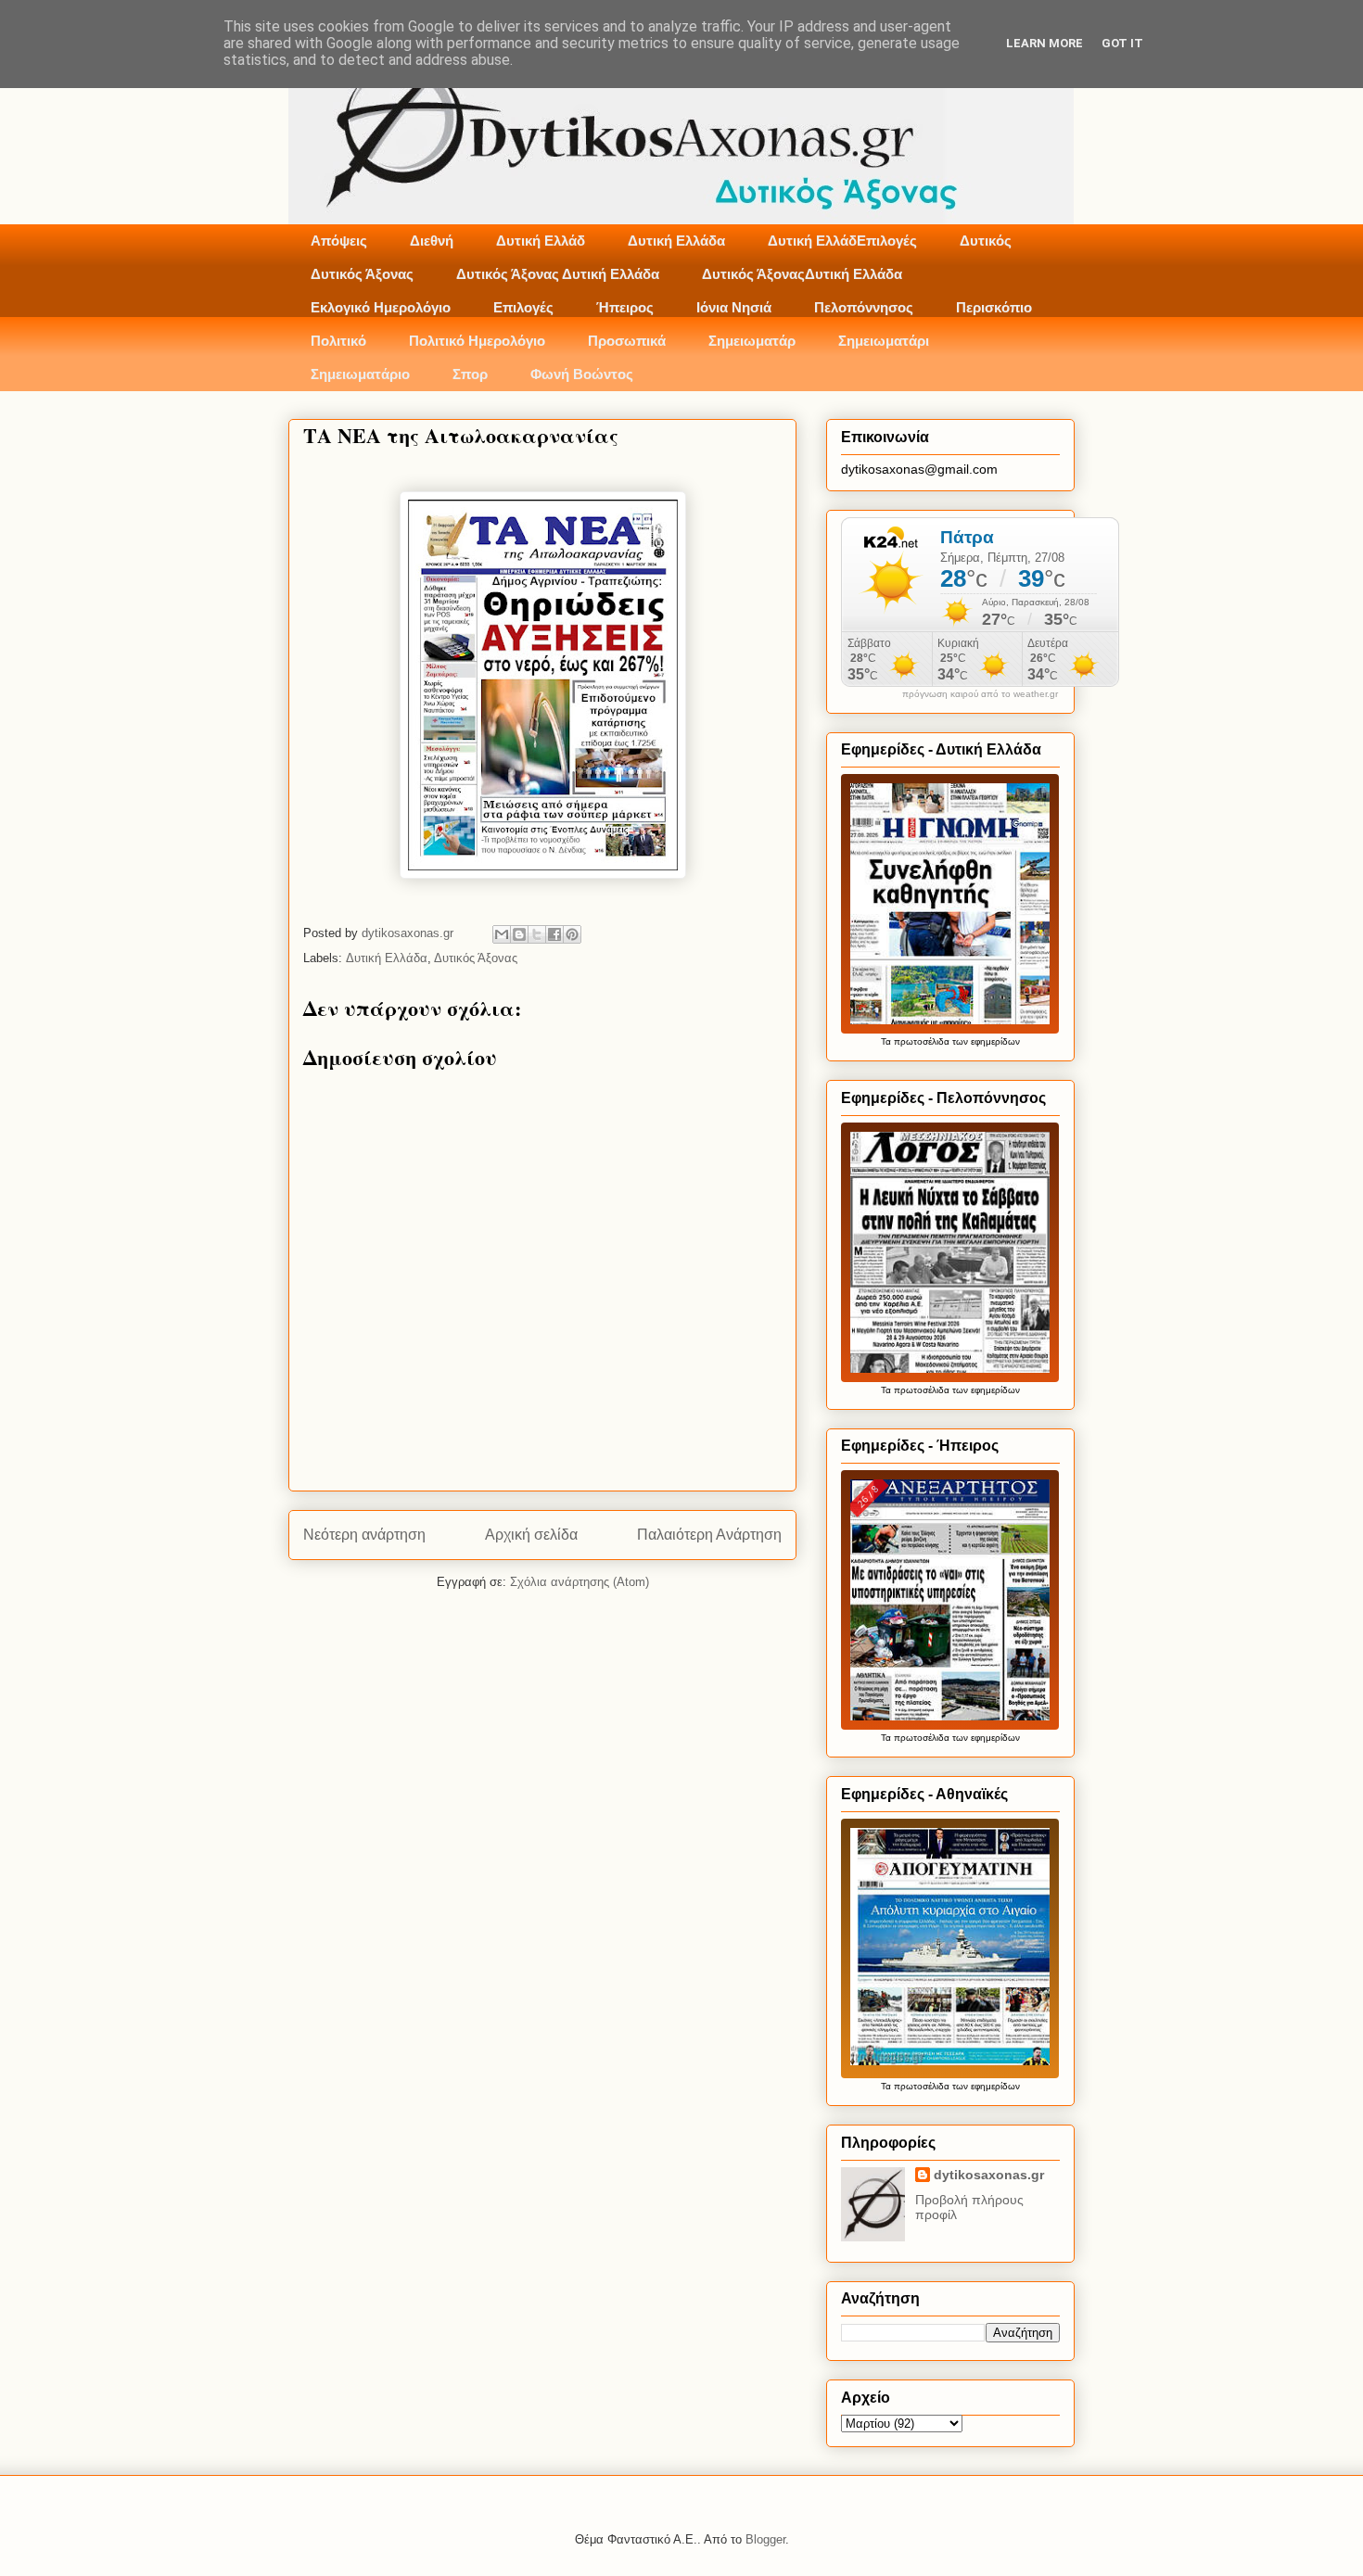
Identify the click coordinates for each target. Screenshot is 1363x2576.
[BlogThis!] (519, 934)
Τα (887, 1041)
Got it (1122, 43)
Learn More (1045, 43)
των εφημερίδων (985, 1041)
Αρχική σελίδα (531, 1535)
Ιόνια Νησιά (734, 307)
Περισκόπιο (994, 307)
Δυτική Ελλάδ (541, 241)
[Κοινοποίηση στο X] (537, 934)
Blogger (765, 2539)
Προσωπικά (627, 341)
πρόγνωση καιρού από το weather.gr (980, 694)
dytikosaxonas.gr (989, 2175)
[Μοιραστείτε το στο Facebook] (554, 934)
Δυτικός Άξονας (362, 274)
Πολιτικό (338, 341)
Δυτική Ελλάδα (676, 241)
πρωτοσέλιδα (922, 1041)
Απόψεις (339, 241)
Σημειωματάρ (752, 341)
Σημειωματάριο (360, 374)
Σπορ (470, 374)
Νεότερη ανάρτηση (364, 1535)
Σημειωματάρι (884, 341)
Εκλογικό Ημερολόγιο (381, 307)
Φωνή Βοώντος (582, 374)
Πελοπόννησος (864, 307)
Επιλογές (523, 307)
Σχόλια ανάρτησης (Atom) (580, 1582)
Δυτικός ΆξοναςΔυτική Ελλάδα (802, 274)
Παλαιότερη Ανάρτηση (709, 1535)
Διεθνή (432, 241)
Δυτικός (986, 241)
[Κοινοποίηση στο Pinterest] (572, 934)
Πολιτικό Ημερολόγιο (477, 341)
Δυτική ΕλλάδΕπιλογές (842, 241)
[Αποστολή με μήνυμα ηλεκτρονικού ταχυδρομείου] (502, 934)
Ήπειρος (625, 307)
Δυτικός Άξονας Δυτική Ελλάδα (558, 274)
